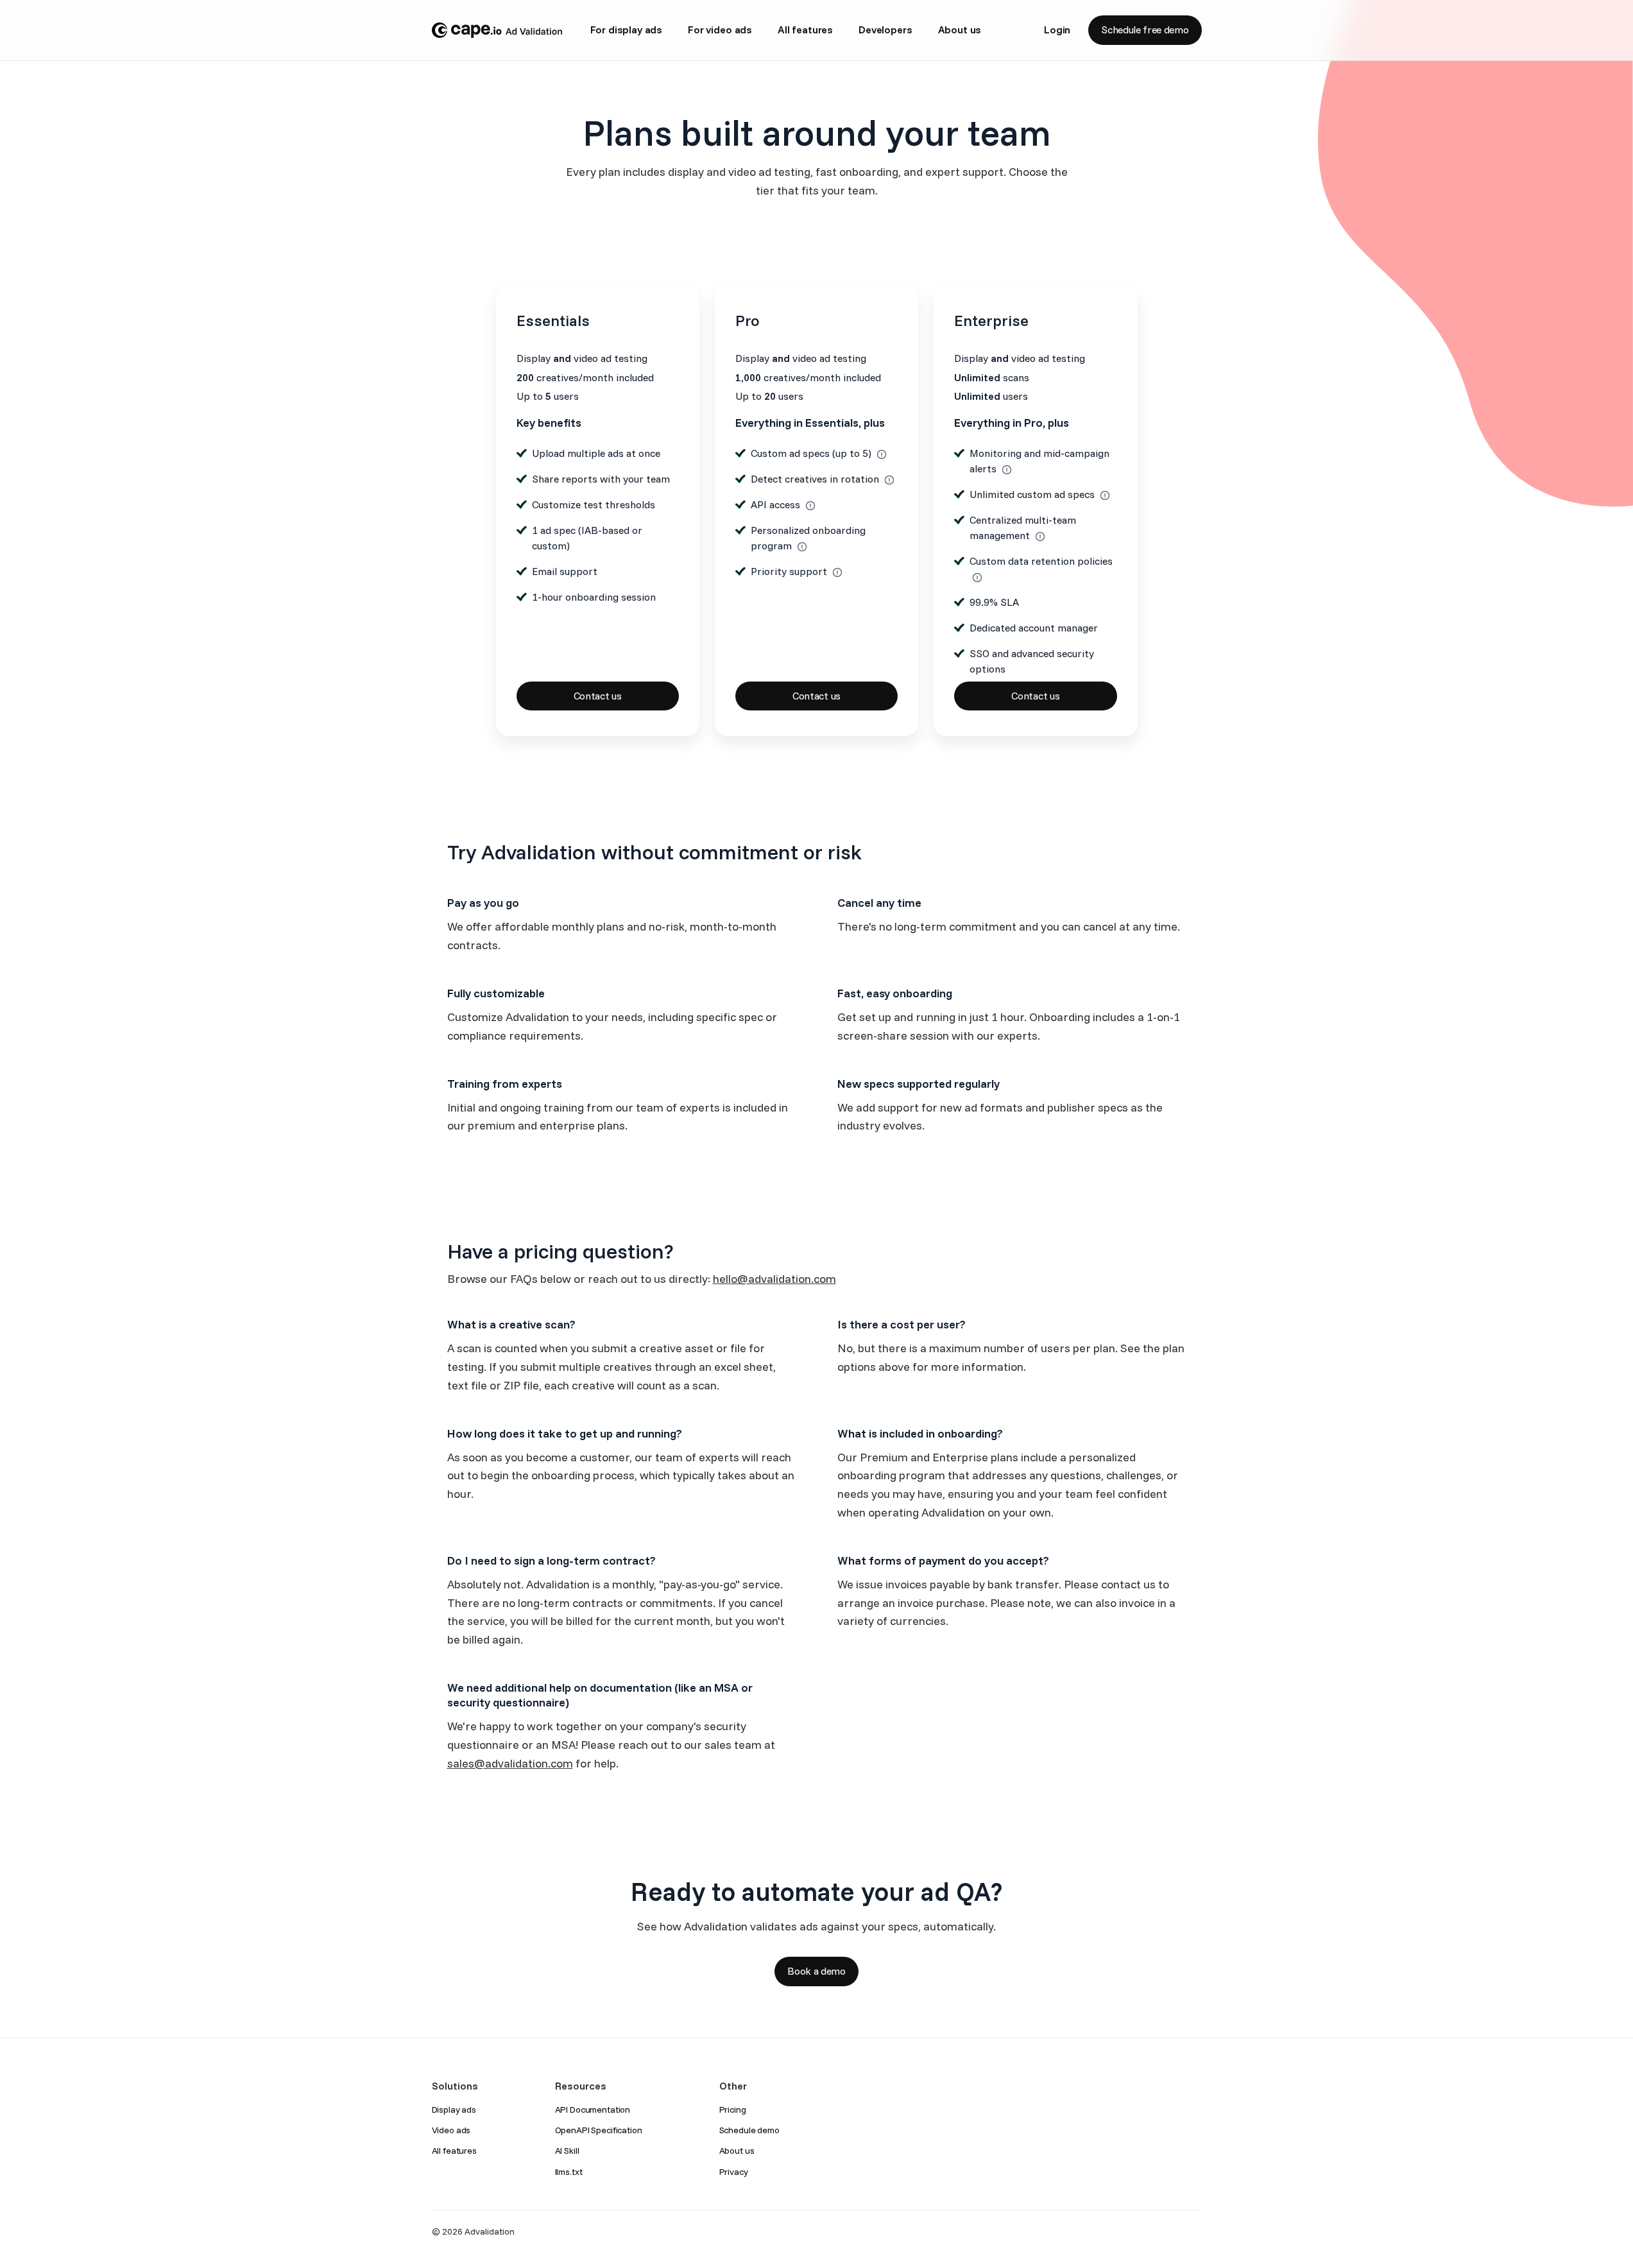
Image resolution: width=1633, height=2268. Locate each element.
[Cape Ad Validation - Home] (497, 30)
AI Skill (567, 2151)
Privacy (734, 2172)
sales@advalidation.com (510, 1763)
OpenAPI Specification (599, 2130)
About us (960, 30)
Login (1057, 30)
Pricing (733, 2109)
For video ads (720, 30)
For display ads (627, 30)
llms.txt (569, 2172)
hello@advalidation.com (774, 1279)
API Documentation (593, 2109)
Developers (885, 30)
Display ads (454, 2109)
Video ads (451, 2130)
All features (805, 30)
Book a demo (816, 1971)
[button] (882, 454)
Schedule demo (749, 2130)
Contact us (598, 696)
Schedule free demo (1145, 30)
